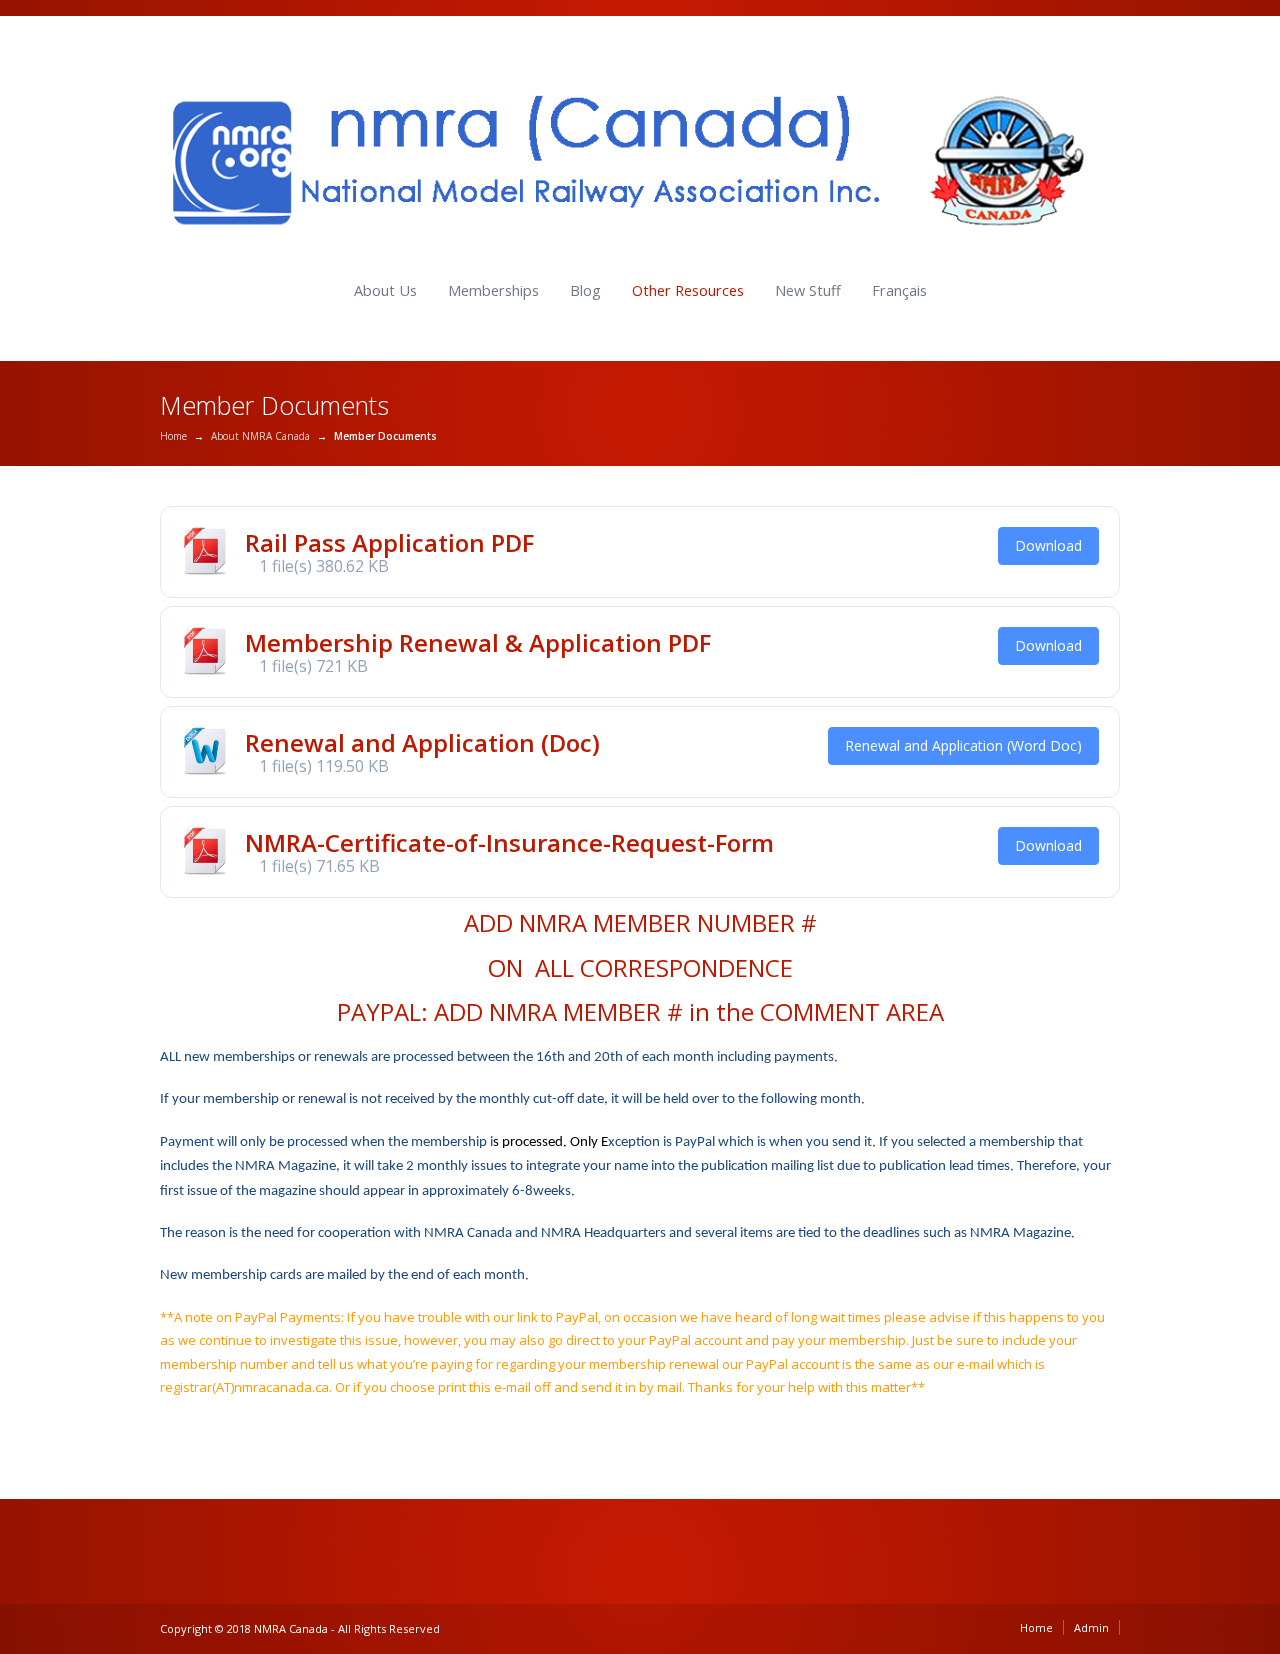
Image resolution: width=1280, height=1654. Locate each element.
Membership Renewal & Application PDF (478, 642)
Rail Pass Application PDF (389, 542)
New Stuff (808, 290)
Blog (585, 290)
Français (899, 290)
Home (173, 436)
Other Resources (688, 290)
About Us (385, 290)
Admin (1091, 1627)
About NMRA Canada (260, 436)
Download (1048, 545)
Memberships (493, 290)
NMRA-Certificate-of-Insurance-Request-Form (509, 842)
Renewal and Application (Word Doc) (963, 745)
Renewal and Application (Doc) (422, 742)
